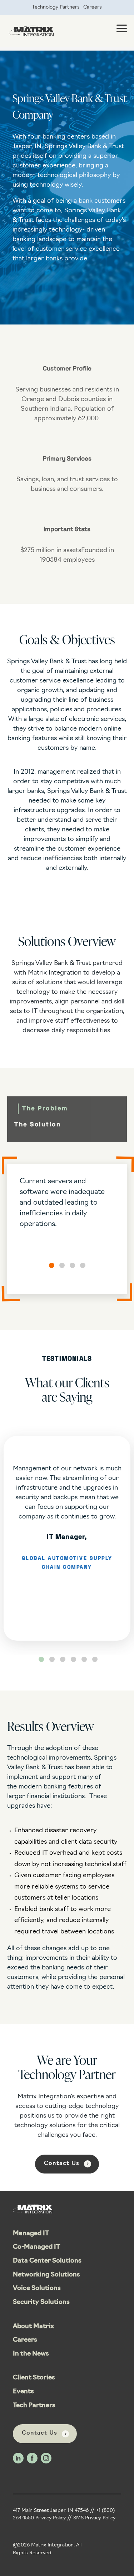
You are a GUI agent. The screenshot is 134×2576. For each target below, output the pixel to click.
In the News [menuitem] (31, 2354)
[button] (52, 1265)
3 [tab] (63, 1659)
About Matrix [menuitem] (33, 2327)
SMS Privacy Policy (94, 2518)
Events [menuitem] (23, 2392)
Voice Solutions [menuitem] (37, 2289)
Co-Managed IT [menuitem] (36, 2247)
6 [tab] (95, 1659)
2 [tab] (52, 1659)
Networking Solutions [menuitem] (46, 2275)
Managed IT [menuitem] (31, 2234)
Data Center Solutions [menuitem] (47, 2261)
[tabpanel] (67, 1538)
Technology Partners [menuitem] (56, 7)
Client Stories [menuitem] (34, 2378)
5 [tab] (84, 1659)
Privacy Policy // (54, 2518)
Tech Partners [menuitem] (34, 2406)
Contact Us (62, 2164)
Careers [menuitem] (93, 7)
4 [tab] (73, 1659)
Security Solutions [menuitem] (41, 2302)
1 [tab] (41, 1659)
